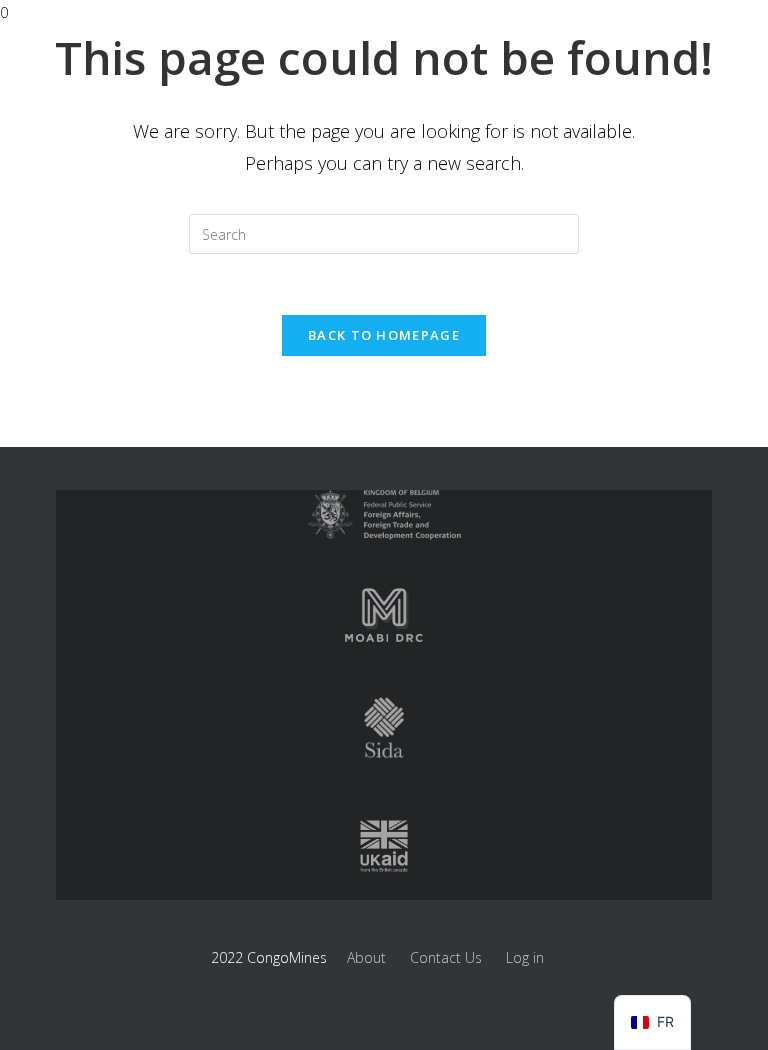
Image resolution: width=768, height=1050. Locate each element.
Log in (525, 957)
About (366, 957)
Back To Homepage (384, 335)
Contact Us (446, 957)
